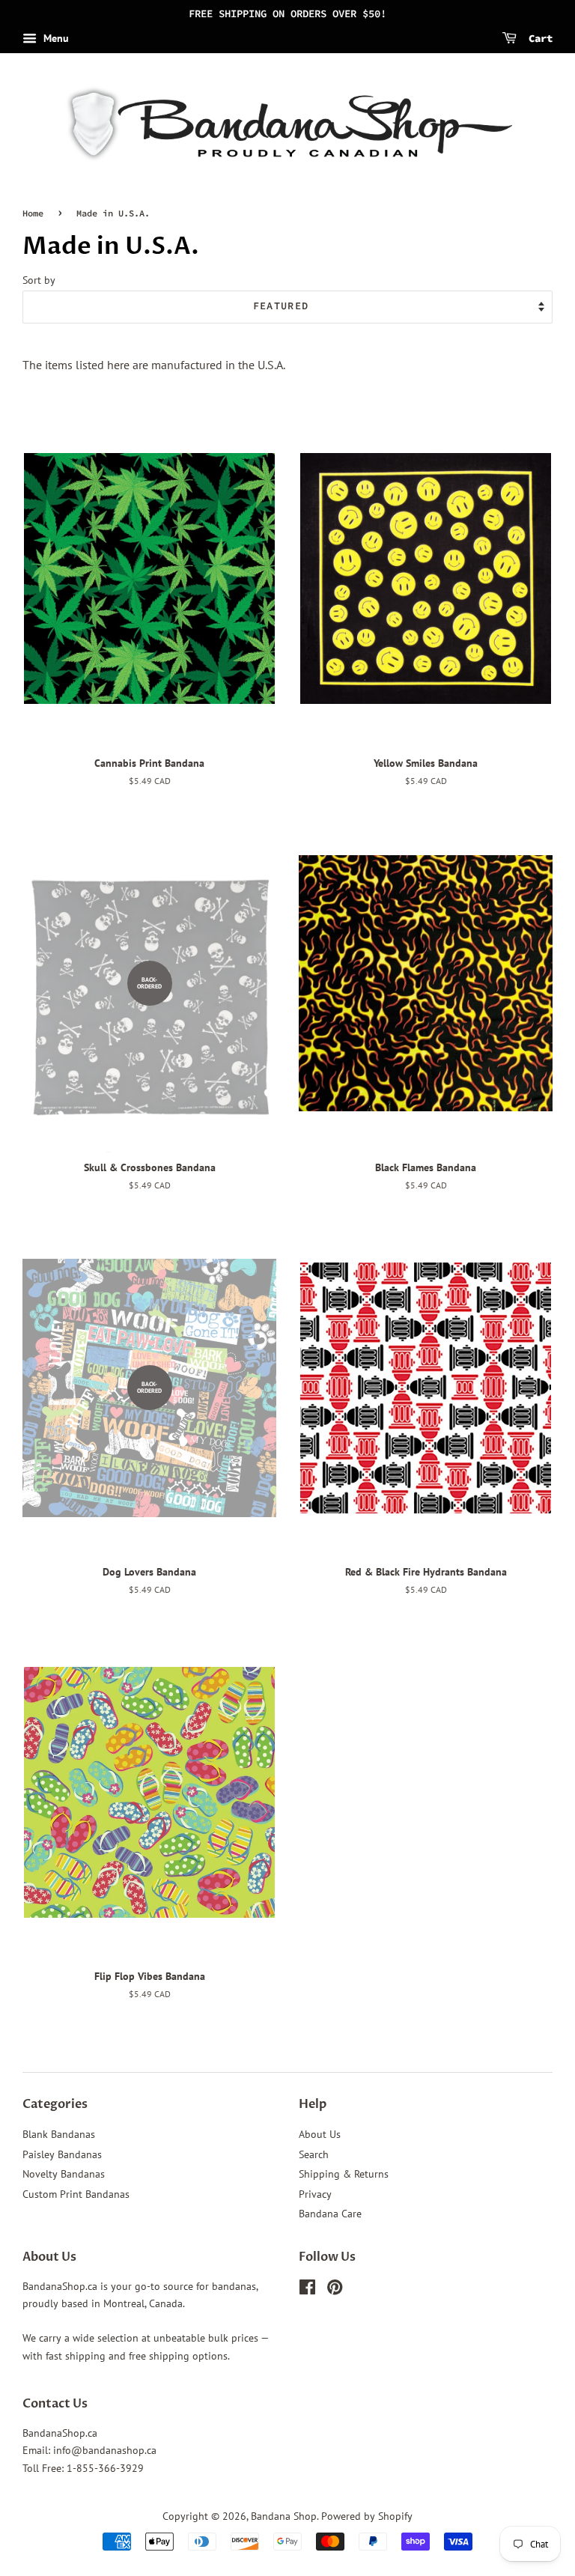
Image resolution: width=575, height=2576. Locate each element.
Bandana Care (330, 2214)
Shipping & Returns (344, 2174)
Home (33, 213)
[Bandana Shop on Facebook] (307, 2290)
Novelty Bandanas (64, 2174)
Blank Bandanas (59, 2134)
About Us (320, 2134)
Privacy (315, 2194)
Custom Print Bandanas (76, 2194)
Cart (538, 38)
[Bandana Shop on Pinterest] (335, 2290)
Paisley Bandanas (62, 2154)
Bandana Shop (284, 2516)
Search (314, 2154)
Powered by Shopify (367, 2516)
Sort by (39, 280)
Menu (55, 38)
